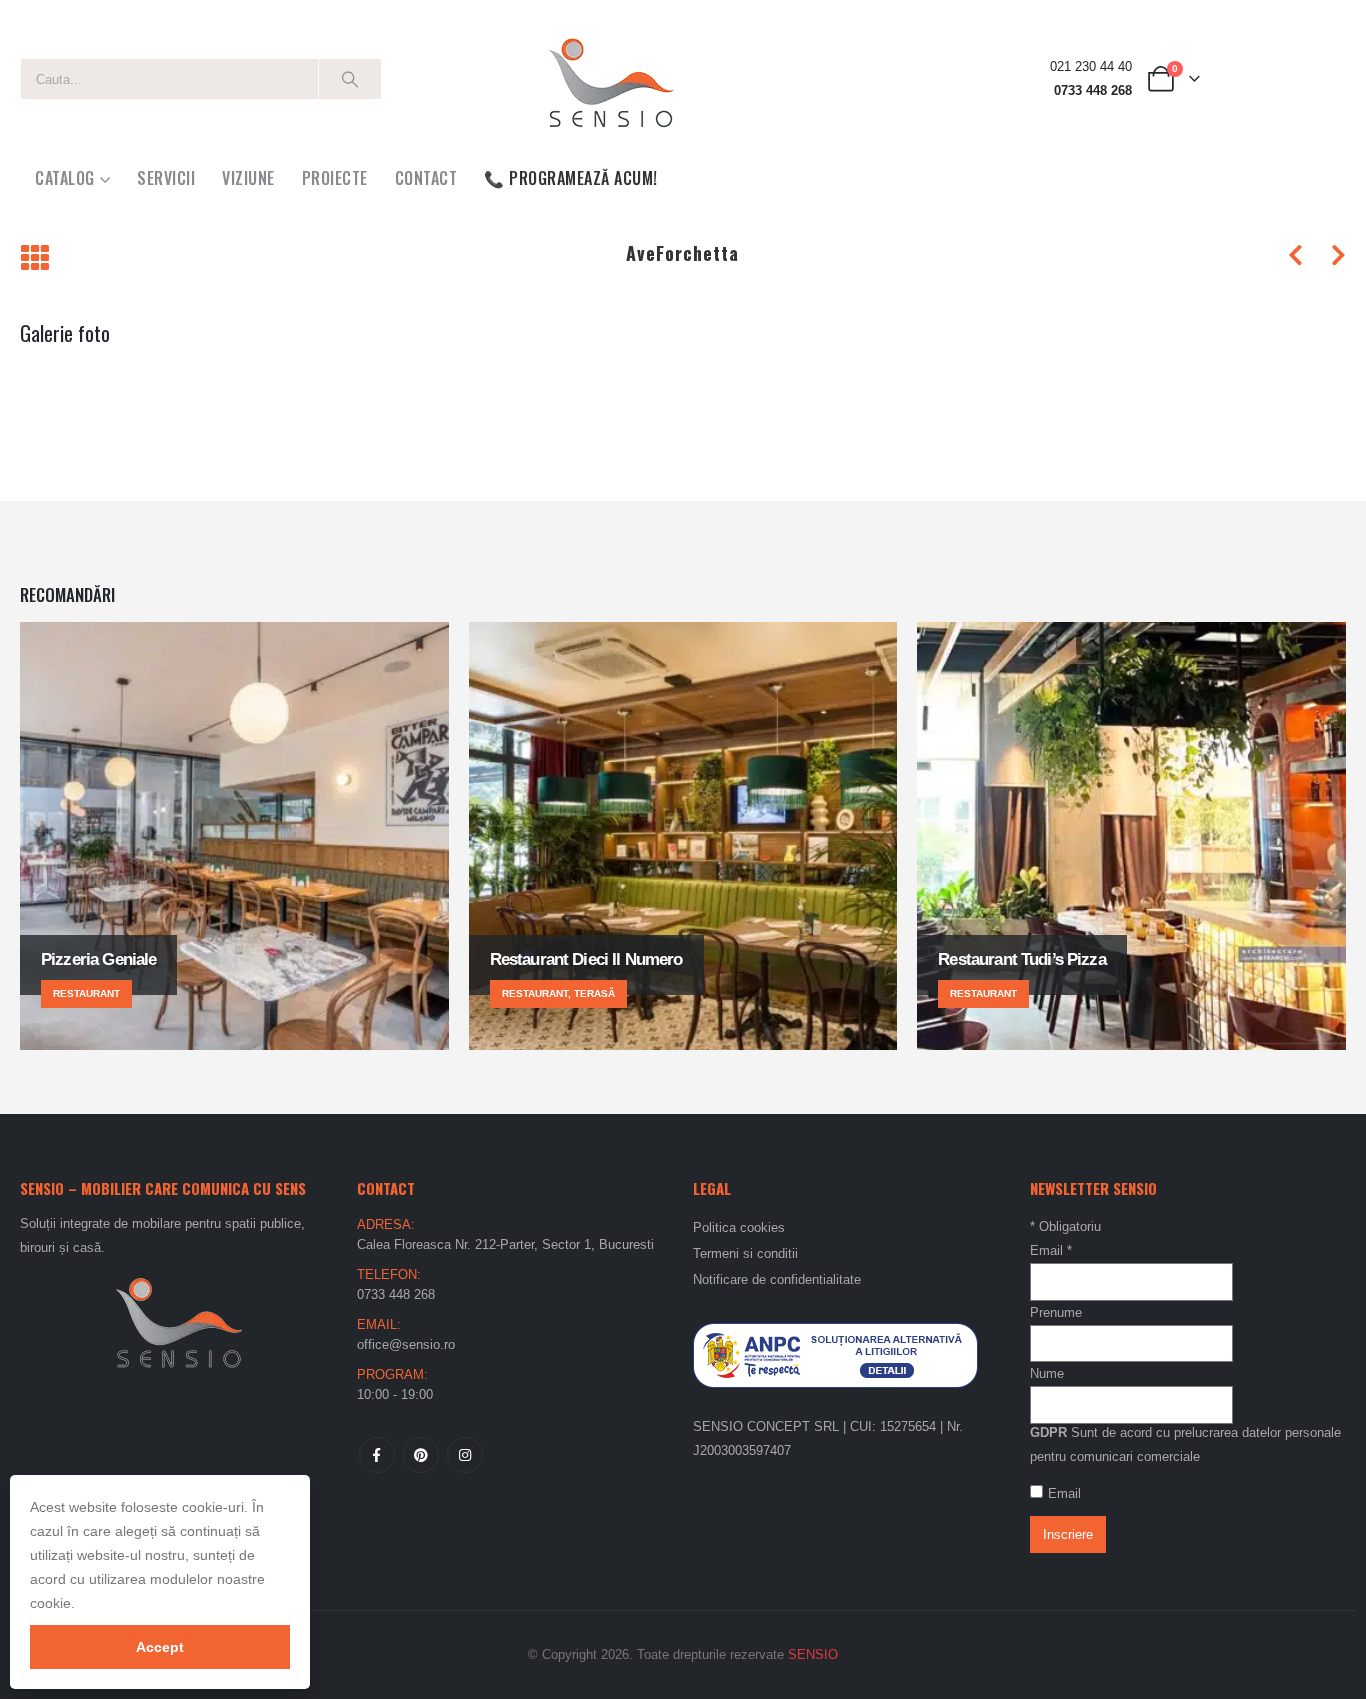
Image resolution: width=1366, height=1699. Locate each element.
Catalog (65, 178)
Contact (426, 178)
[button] (34, 259)
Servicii (166, 178)
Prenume (1056, 1312)
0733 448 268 (1093, 91)
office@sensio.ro (406, 1344)
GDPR (1048, 1432)
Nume (1047, 1373)
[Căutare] (350, 79)
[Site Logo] (610, 79)
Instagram (465, 1455)
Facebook (377, 1455)
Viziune (248, 178)
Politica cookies (739, 1227)
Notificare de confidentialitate (777, 1279)
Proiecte (335, 178)
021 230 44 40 (1091, 67)
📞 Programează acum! (571, 178)
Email (1051, 1250)
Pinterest (421, 1455)
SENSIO (813, 1654)
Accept (160, 1647)
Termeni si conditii (745, 1253)
